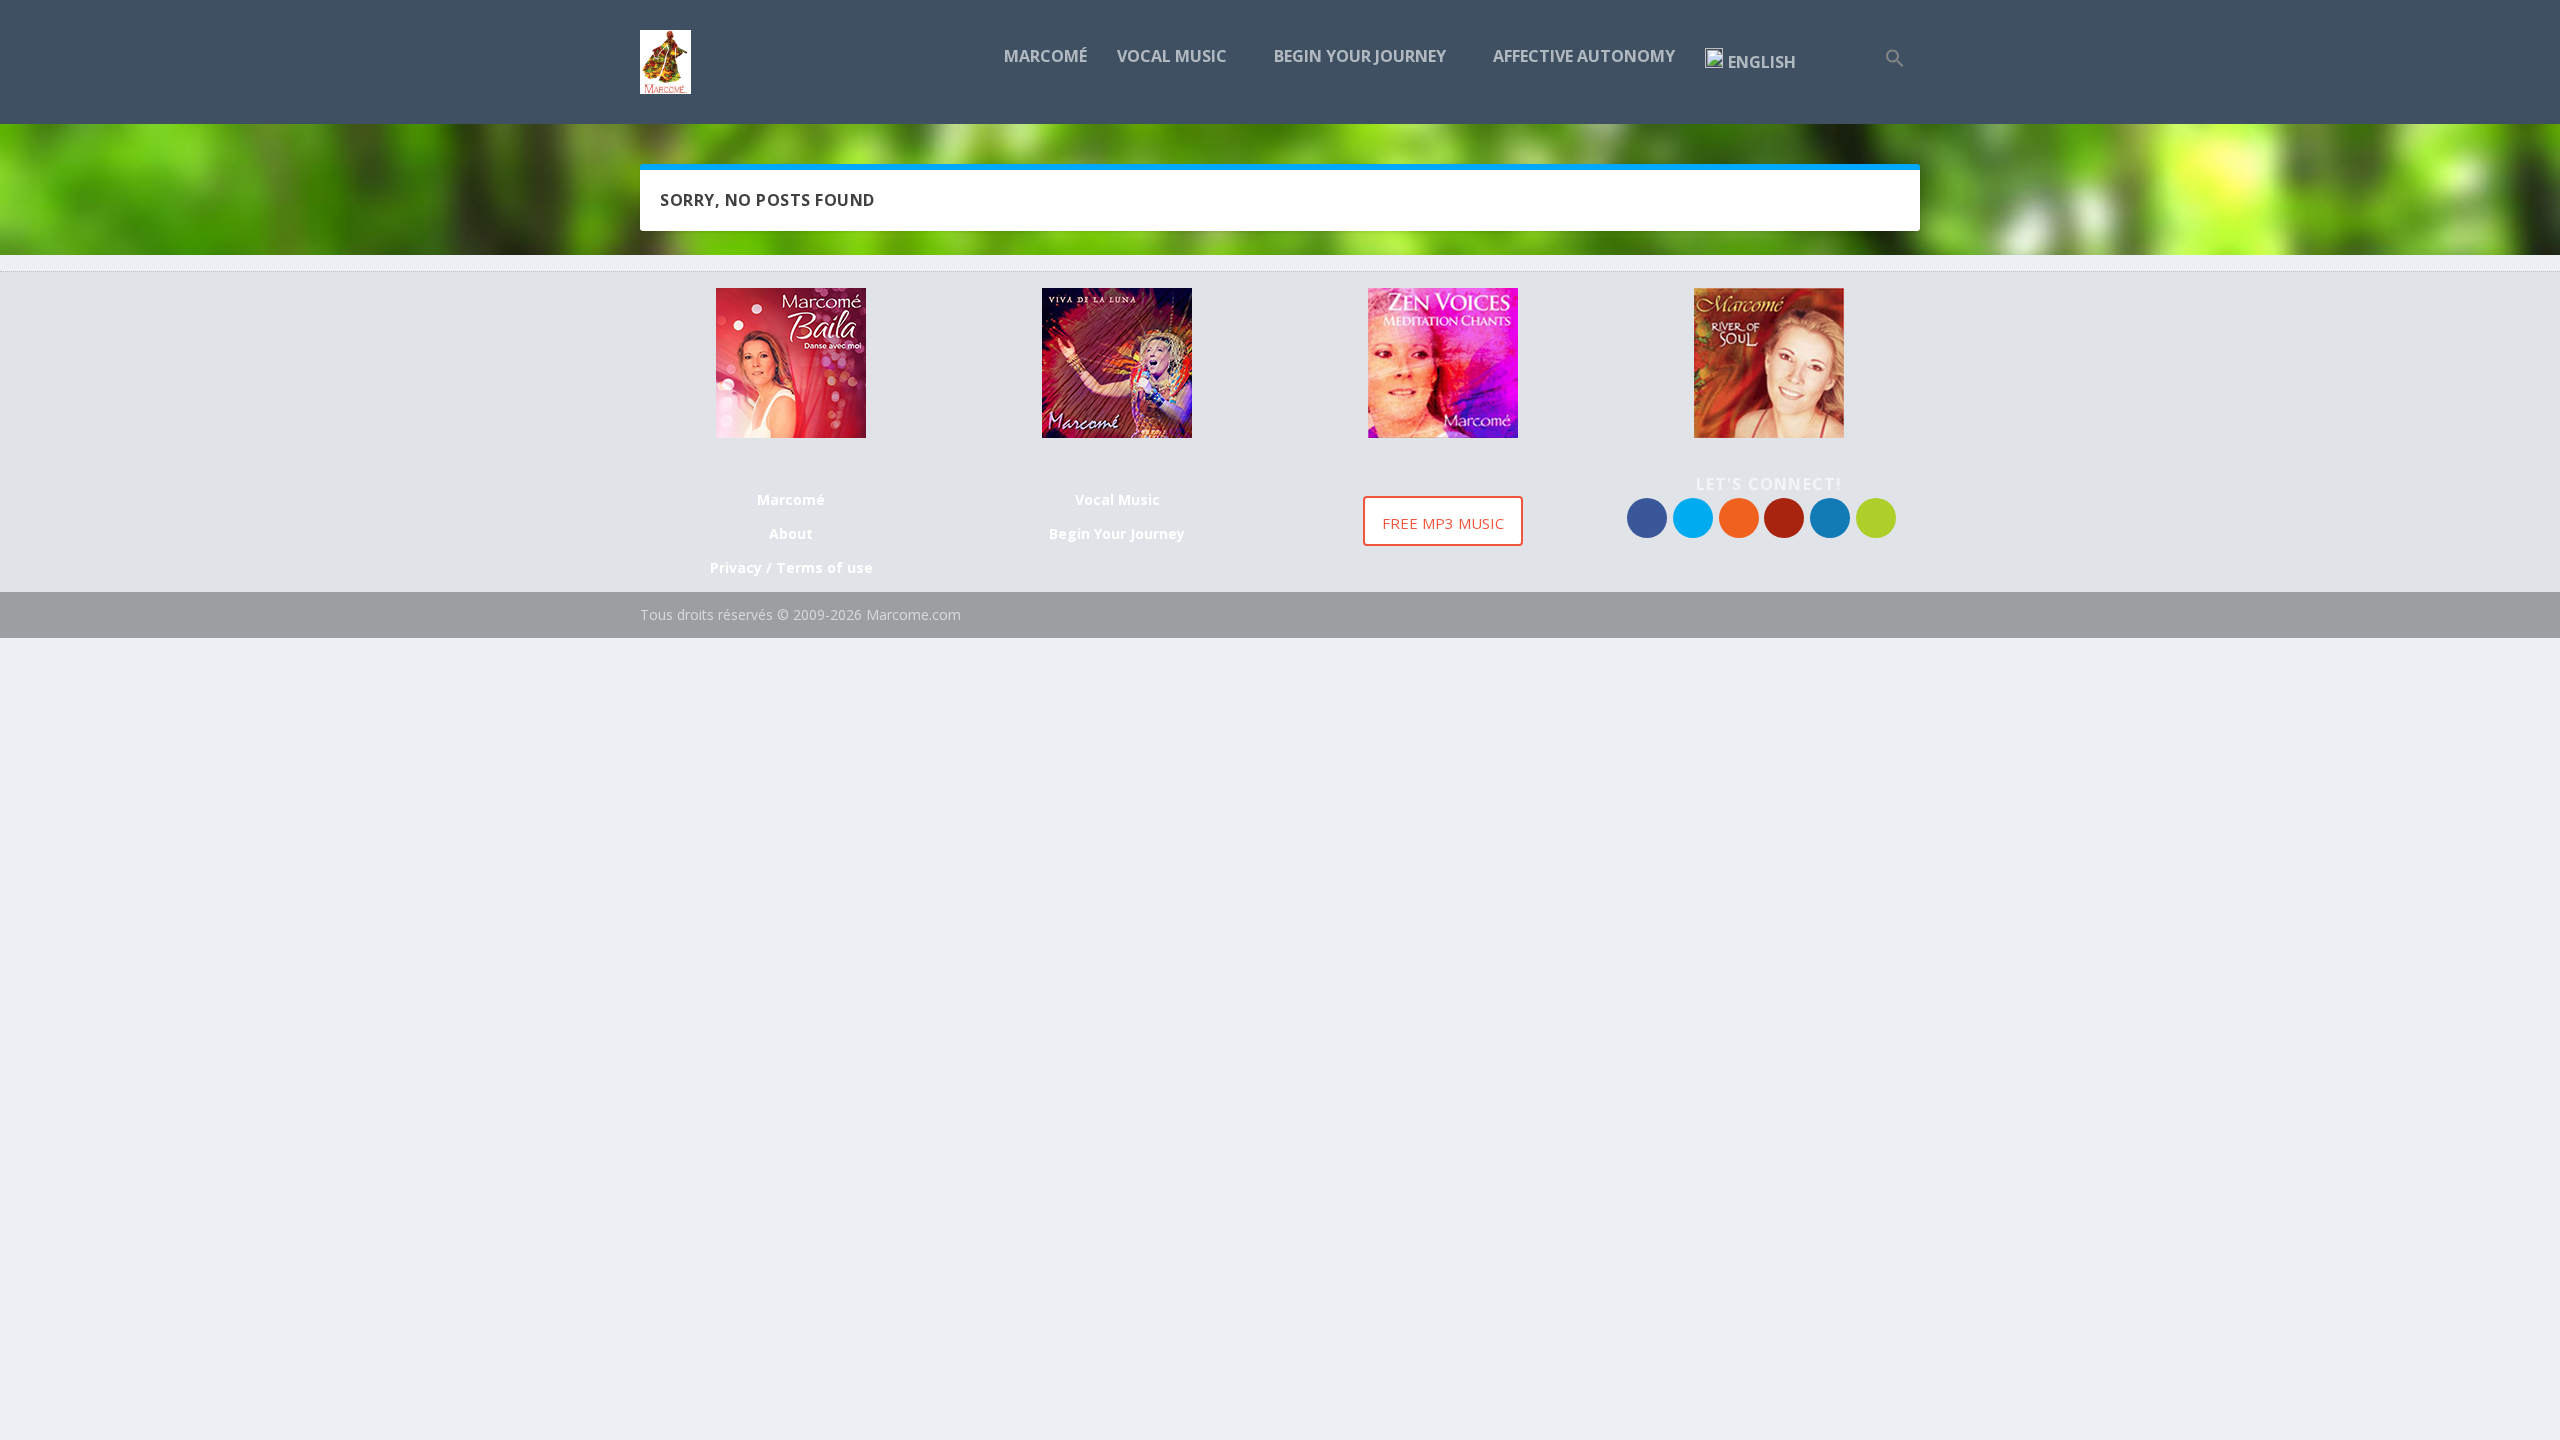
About (791, 533)
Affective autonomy (1584, 57)
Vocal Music (1172, 57)
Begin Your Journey (1360, 57)
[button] (1895, 86)
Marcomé (1045, 57)
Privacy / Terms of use (791, 567)
